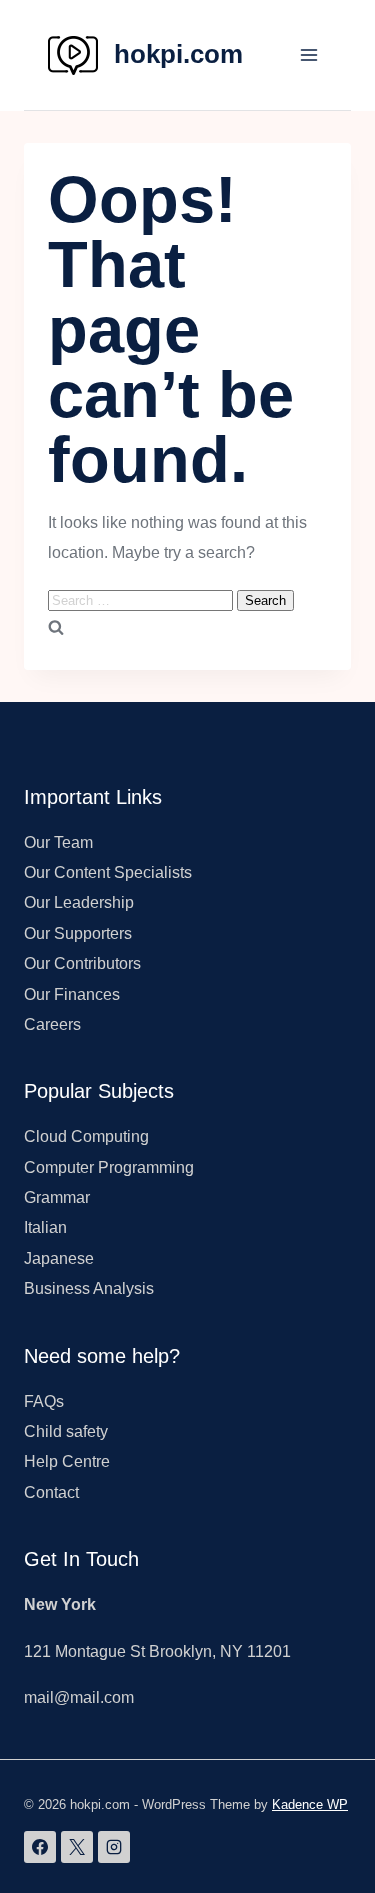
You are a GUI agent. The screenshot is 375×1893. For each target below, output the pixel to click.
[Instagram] (114, 1847)
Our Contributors (82, 963)
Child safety (66, 1431)
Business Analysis (89, 1288)
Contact (51, 1492)
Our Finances (72, 994)
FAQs (44, 1401)
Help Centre (67, 1461)
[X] (77, 1847)
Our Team (58, 842)
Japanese (59, 1258)
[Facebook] (40, 1847)
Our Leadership (79, 902)
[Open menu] (308, 54)
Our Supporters (78, 933)
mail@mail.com (79, 1697)
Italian (45, 1227)
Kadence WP (310, 1804)
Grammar (57, 1197)
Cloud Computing (86, 1136)
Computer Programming (109, 1167)
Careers (52, 1024)
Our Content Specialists (108, 872)
